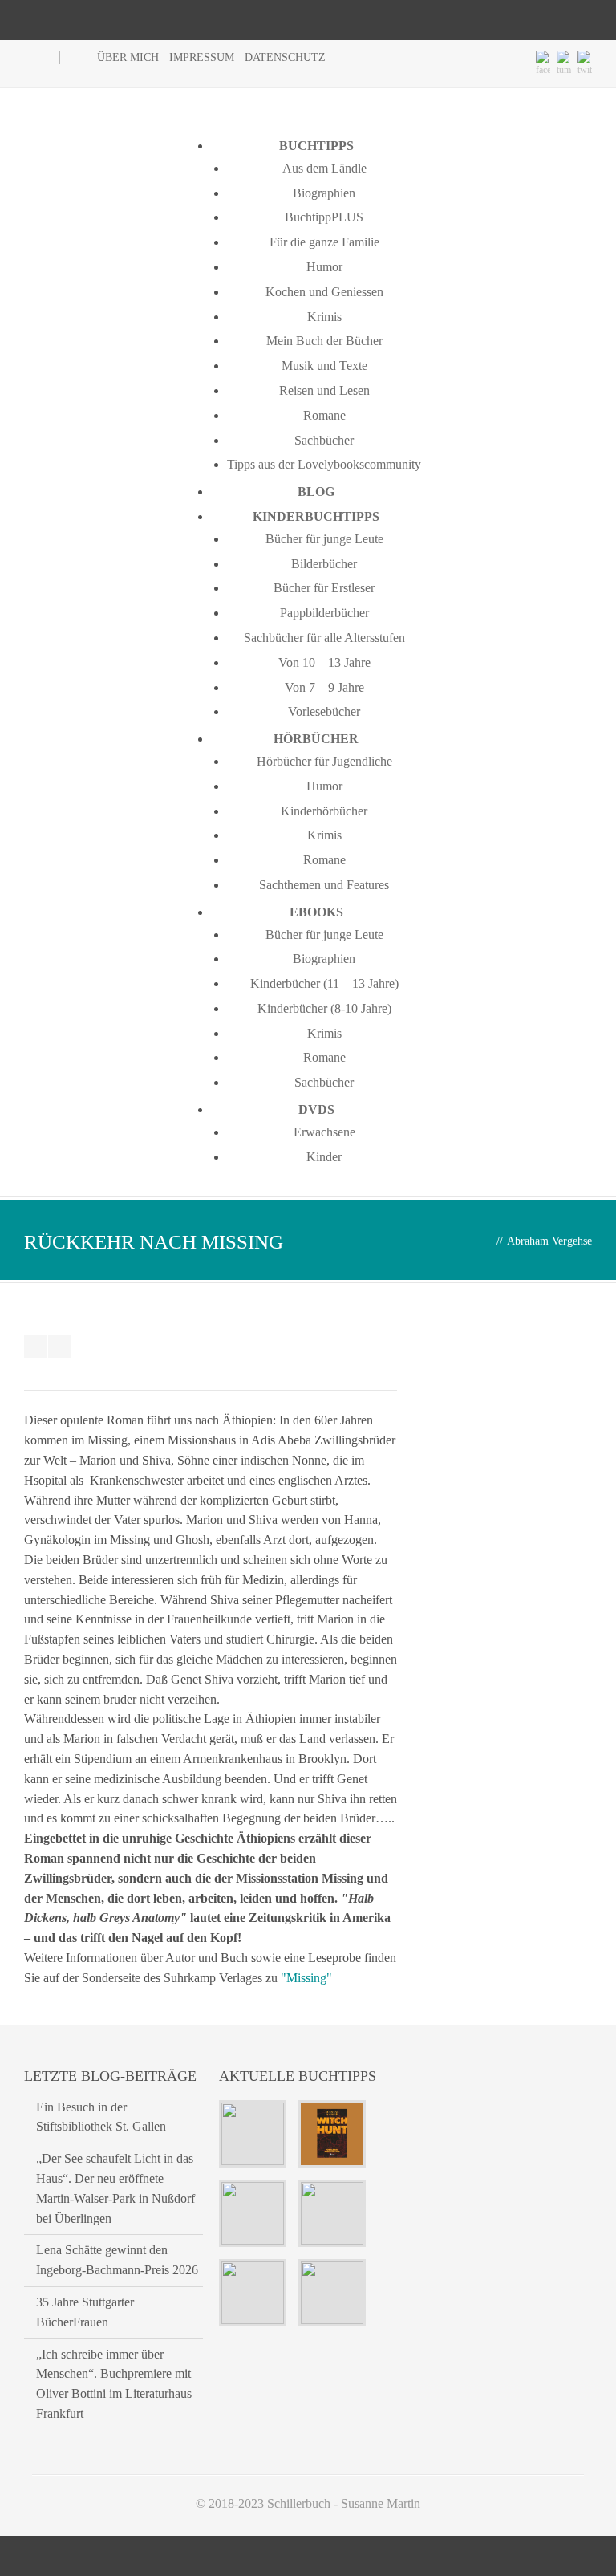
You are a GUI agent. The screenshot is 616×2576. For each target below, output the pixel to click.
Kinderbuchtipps (316, 516)
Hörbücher (316, 739)
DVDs (316, 1109)
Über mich (128, 57)
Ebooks (316, 912)
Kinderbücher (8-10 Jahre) (324, 1008)
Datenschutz (285, 57)
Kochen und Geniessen (324, 292)
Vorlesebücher (324, 711)
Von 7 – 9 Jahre (324, 687)
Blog (316, 492)
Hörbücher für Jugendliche (324, 761)
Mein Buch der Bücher (324, 341)
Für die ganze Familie (324, 242)
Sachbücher (324, 440)
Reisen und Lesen (324, 390)
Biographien (324, 193)
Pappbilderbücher (324, 613)
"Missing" (306, 1978)
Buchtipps (316, 146)
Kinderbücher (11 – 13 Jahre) (324, 983)
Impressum (202, 57)
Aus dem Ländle (324, 168)
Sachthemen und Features (324, 885)
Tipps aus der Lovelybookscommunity (324, 464)
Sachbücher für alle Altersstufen (324, 638)
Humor (324, 267)
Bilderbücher (324, 564)
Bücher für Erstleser (324, 588)
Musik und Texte (324, 366)
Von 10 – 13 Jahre (324, 662)
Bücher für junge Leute (324, 539)
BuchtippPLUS (324, 217)
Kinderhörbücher (324, 811)
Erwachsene (324, 1132)
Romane (324, 415)
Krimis (324, 317)
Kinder (324, 1157)
